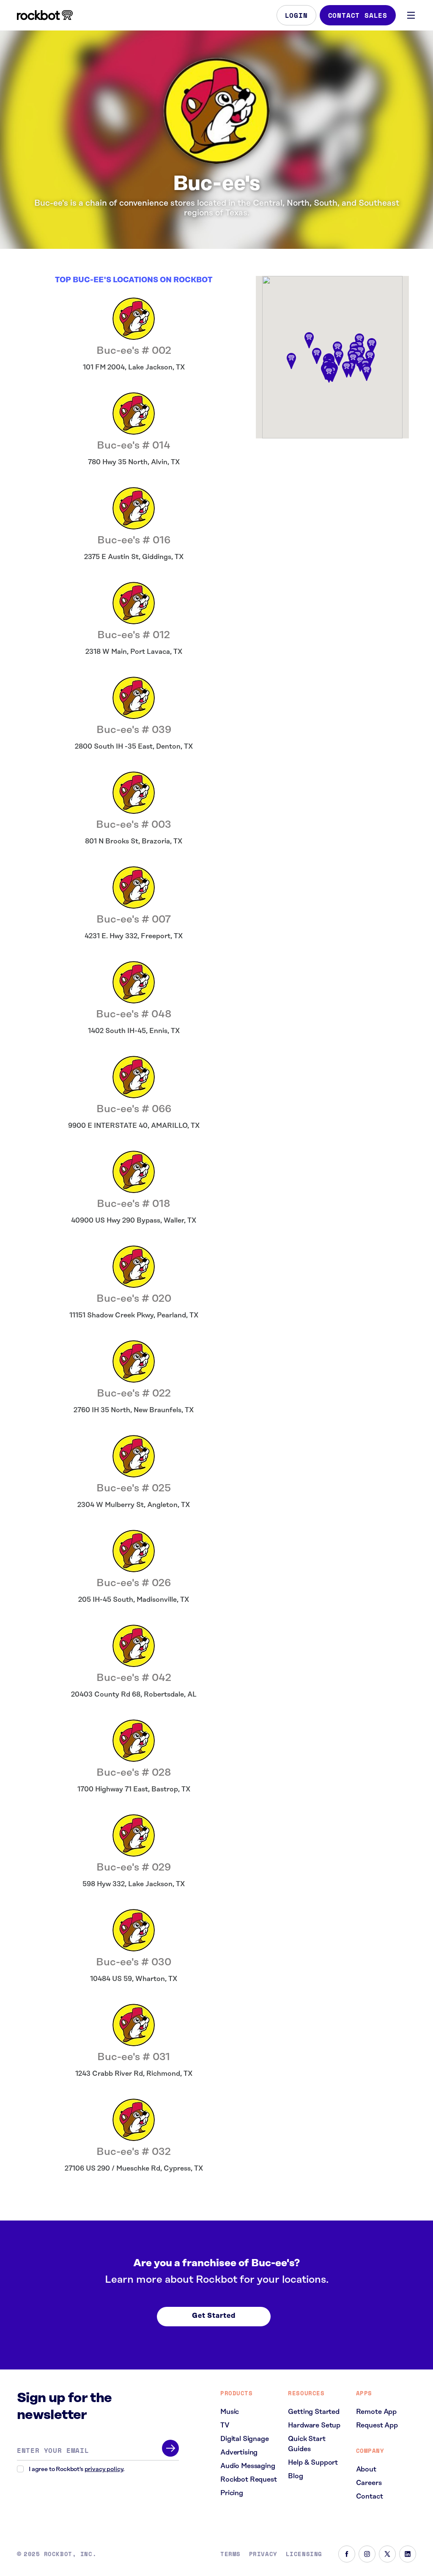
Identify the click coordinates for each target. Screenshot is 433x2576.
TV (225, 2425)
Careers (369, 2483)
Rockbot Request (249, 2480)
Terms (230, 2554)
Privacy (263, 2554)
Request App (377, 2425)
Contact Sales (358, 15)
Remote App (376, 2412)
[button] (367, 373)
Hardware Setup (314, 2425)
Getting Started (314, 2412)
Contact (370, 2496)
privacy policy (104, 2469)
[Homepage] (45, 15)
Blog (295, 2476)
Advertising (239, 2452)
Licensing (304, 2554)
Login (296, 15)
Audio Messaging (248, 2466)
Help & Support (313, 2463)
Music (230, 2412)
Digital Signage (245, 2439)
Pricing (232, 2493)
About (366, 2469)
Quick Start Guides (307, 2444)
